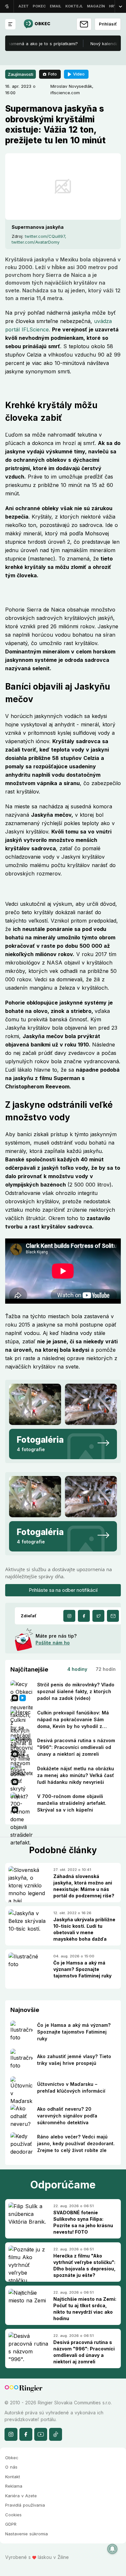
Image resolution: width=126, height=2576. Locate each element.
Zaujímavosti (21, 74)
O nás (11, 2467)
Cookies (13, 2515)
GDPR (11, 2524)
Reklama (14, 2486)
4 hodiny (77, 1669)
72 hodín (106, 1669)
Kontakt (13, 2477)
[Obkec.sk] (37, 24)
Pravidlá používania (25, 2505)
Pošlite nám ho (53, 1643)
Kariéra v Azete (21, 2496)
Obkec (12, 2458)
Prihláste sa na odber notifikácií (63, 1590)
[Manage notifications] (112, 2549)
